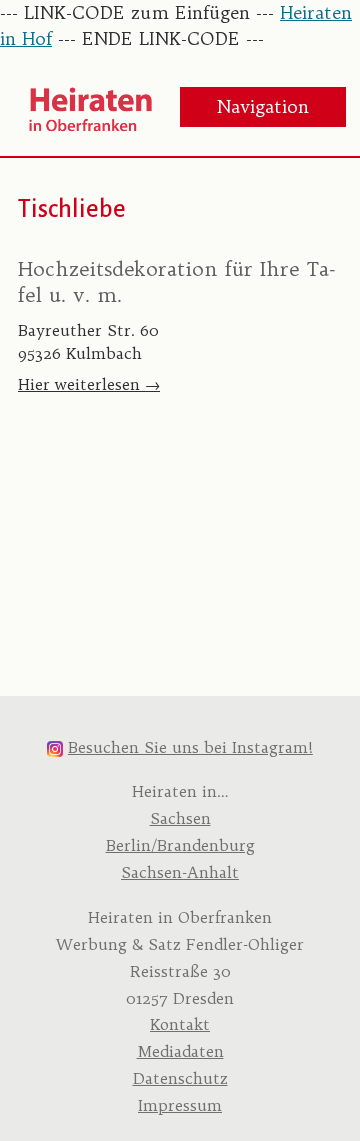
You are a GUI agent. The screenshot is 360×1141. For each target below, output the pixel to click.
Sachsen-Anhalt (180, 872)
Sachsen (180, 818)
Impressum (180, 1105)
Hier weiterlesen (89, 384)
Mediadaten (180, 1051)
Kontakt (180, 1024)
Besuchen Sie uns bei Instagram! (190, 747)
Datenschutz (180, 1078)
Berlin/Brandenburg (180, 845)
